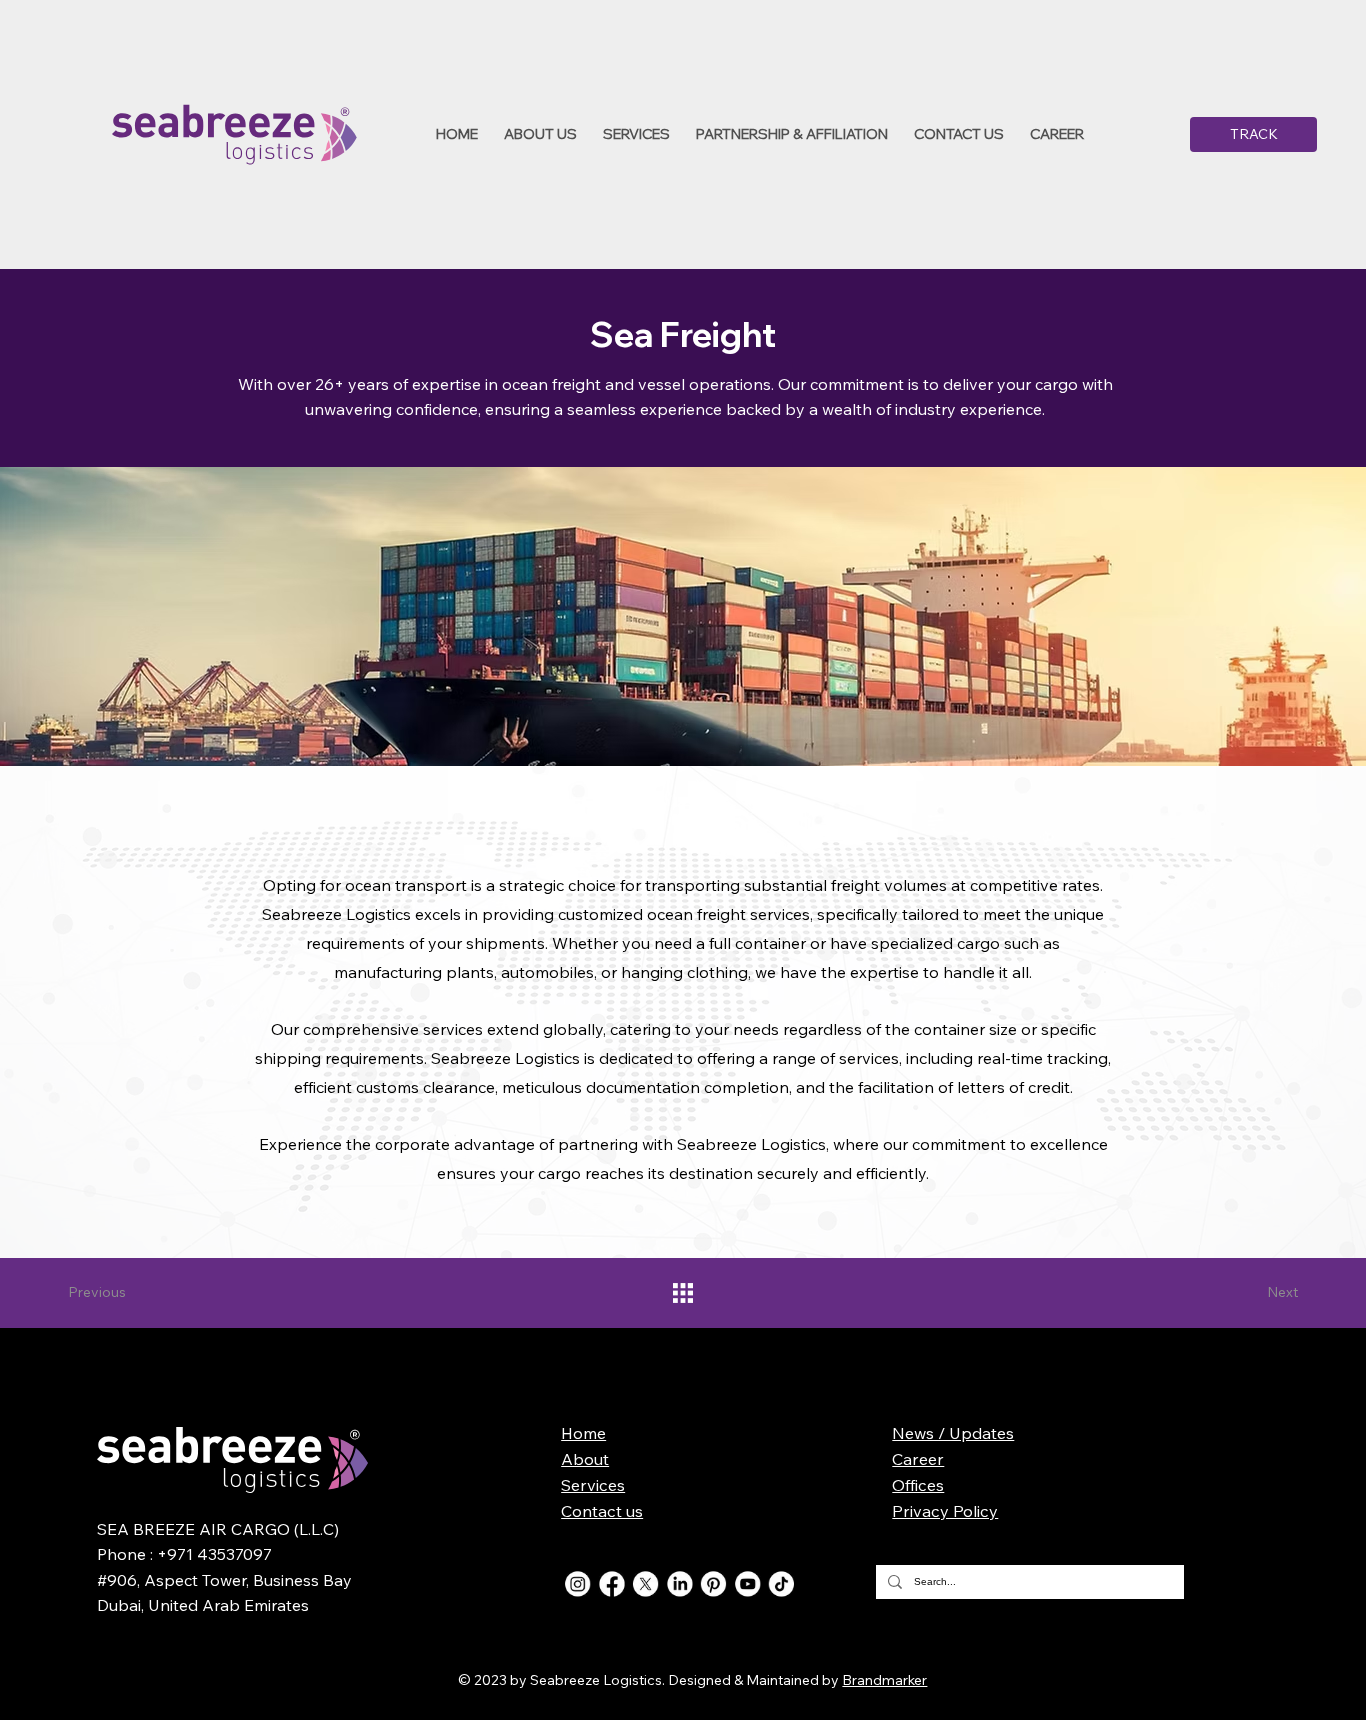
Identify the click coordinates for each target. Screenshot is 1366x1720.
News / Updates (953, 1433)
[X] (645, 1583)
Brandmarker (884, 1680)
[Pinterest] (713, 1583)
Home (583, 1433)
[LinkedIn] (679, 1583)
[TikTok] (781, 1583)
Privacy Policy (945, 1511)
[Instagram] (577, 1583)
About (585, 1459)
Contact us (602, 1511)
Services (593, 1485)
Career (918, 1459)
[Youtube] (747, 1583)
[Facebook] (611, 1583)
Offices (918, 1485)
